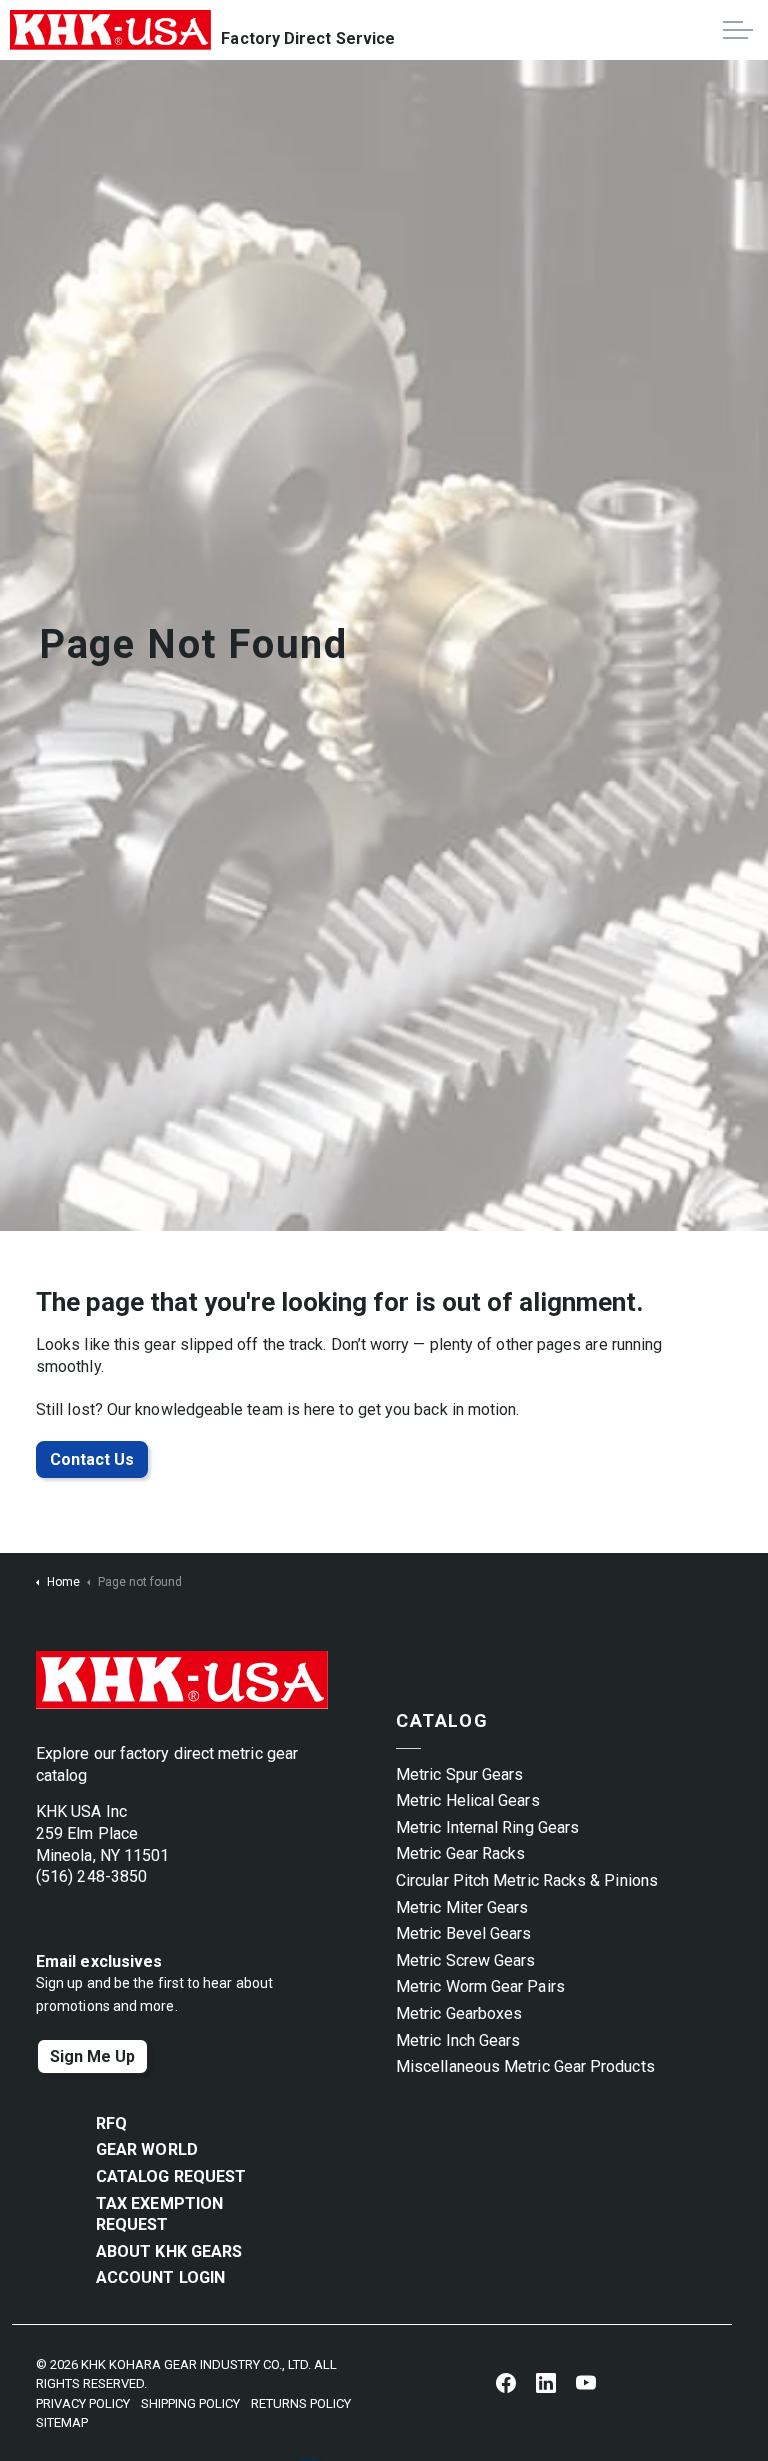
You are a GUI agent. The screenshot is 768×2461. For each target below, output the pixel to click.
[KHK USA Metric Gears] (110, 30)
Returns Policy (301, 2403)
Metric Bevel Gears (463, 1933)
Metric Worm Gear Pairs (480, 1986)
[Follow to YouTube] (586, 2382)
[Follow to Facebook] (506, 2382)
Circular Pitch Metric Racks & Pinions (527, 1880)
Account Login (160, 2277)
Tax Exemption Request (159, 2214)
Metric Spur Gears (459, 1774)
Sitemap (62, 2422)
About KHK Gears (169, 2251)
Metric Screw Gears (465, 1960)
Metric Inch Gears (458, 2040)
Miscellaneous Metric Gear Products (525, 2066)
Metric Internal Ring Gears (487, 1827)
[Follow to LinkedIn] (546, 2382)
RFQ (111, 2123)
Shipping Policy (190, 2403)
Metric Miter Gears (462, 1907)
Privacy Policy (83, 2403)
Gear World (147, 2149)
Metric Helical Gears (468, 1800)
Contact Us (92, 1459)
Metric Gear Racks (460, 1853)
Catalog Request (171, 2176)
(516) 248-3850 (91, 1876)
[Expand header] (738, 30)
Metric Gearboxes (459, 2013)
